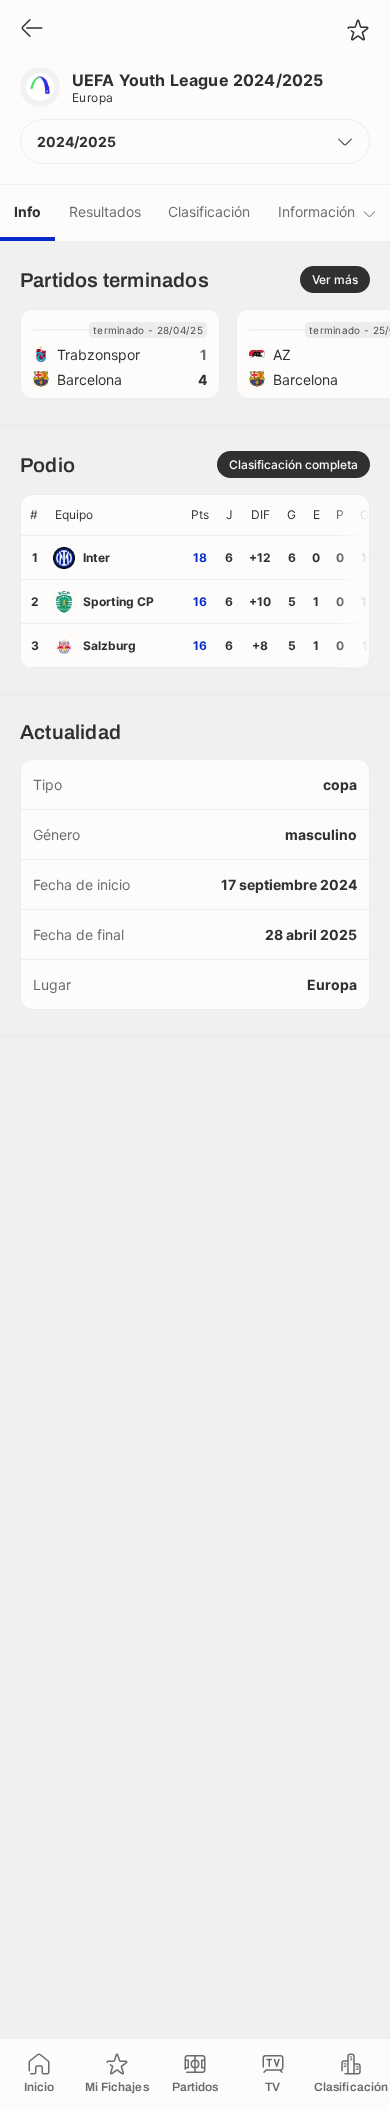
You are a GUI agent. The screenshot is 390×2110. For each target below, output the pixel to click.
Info (27, 211)
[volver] (32, 29)
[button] (195, 141)
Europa (93, 97)
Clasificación (209, 211)
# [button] (34, 514)
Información (316, 211)
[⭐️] (358, 30)
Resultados (105, 211)
